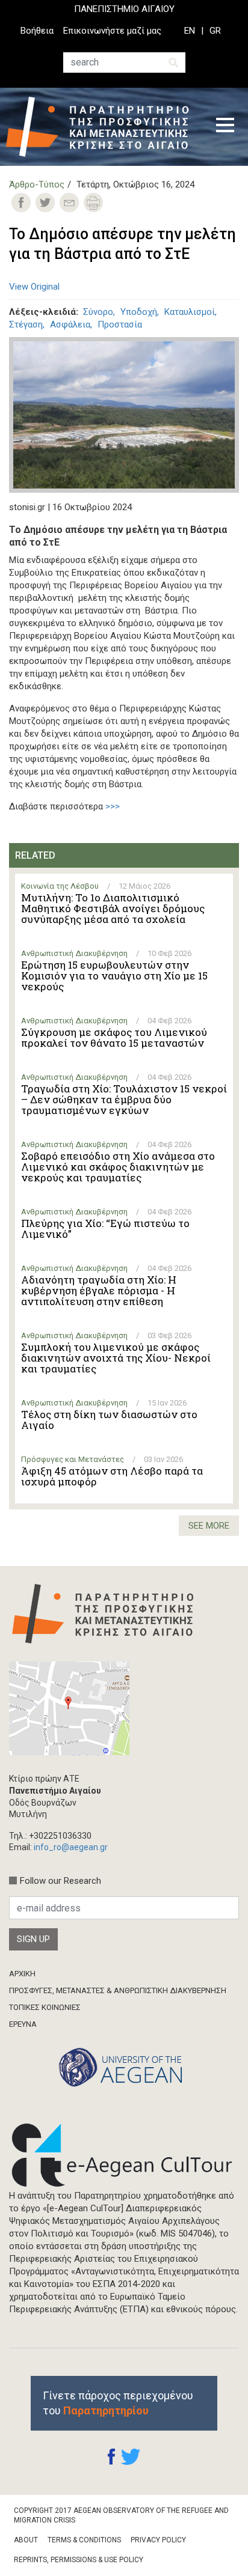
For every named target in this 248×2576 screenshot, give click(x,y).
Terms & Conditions (84, 2540)
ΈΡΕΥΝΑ (23, 2024)
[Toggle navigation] (225, 127)
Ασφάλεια (70, 324)
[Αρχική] (102, 127)
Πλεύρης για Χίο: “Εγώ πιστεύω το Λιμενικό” (105, 1229)
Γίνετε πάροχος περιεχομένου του (118, 2403)
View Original (34, 287)
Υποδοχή (139, 312)
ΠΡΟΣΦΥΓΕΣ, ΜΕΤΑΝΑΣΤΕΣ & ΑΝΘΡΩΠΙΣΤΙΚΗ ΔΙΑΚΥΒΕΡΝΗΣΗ (118, 1990)
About (26, 2540)
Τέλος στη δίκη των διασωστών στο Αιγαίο (109, 1420)
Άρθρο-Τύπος (37, 184)
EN (190, 31)
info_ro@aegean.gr (71, 1847)
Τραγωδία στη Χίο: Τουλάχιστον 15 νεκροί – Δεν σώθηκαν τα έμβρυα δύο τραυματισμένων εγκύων (124, 1100)
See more (209, 1526)
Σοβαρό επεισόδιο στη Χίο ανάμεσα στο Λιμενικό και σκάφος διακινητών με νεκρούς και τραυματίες (118, 1167)
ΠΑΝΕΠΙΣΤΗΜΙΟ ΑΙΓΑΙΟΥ (124, 9)
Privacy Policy (158, 2540)
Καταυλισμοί (190, 312)
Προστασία (120, 324)
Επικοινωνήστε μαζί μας (112, 31)
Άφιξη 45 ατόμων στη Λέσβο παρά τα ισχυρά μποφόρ (112, 1476)
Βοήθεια (37, 31)
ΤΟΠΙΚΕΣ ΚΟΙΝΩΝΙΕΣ (45, 2007)
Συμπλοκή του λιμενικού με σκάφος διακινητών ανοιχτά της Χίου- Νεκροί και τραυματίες (116, 1358)
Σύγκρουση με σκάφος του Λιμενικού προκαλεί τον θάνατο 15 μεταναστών (114, 1038)
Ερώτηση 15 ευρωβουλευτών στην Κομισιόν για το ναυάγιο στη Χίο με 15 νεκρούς (114, 976)
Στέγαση (26, 324)
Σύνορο (98, 312)
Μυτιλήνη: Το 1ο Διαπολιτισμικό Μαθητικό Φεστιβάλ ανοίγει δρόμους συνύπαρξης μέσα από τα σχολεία (113, 909)
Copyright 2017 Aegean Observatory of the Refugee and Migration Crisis (121, 2516)
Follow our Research (60, 1881)
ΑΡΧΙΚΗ (22, 1974)
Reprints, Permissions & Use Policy (79, 2560)
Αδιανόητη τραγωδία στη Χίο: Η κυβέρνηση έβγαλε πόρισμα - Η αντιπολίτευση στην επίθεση (99, 1291)
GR (215, 31)
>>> (113, 806)
